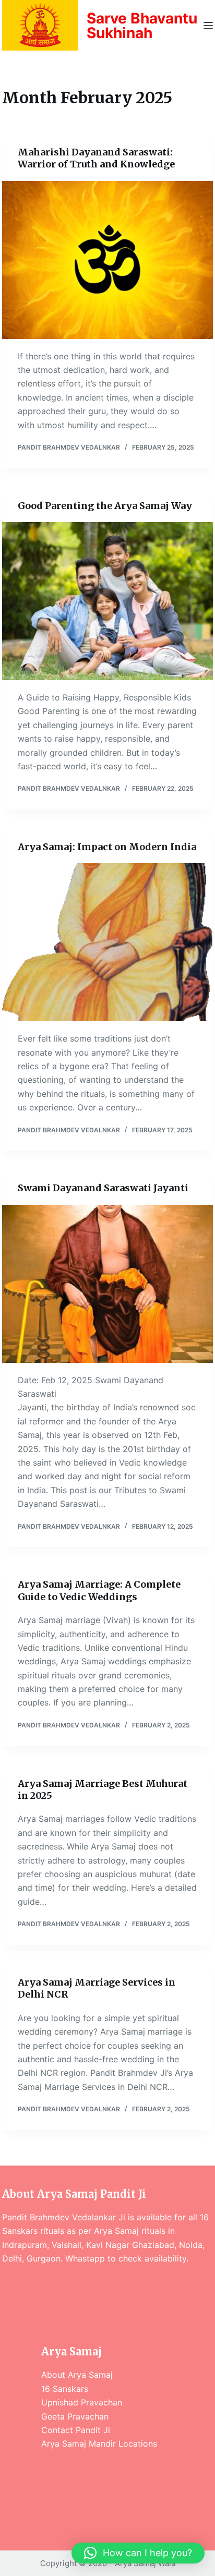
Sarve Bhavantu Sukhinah (142, 26)
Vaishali (67, 2245)
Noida (191, 2245)
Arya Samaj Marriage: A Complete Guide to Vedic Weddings (99, 1590)
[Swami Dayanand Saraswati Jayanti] (107, 1284)
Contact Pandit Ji (76, 2430)
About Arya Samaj (77, 2375)
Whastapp (85, 2258)
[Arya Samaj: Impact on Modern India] (107, 942)
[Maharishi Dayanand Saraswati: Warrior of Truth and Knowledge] (107, 260)
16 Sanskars (65, 2389)
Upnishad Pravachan (82, 2402)
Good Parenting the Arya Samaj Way (105, 506)
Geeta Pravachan (75, 2416)
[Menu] (208, 26)
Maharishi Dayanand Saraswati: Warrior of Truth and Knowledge (96, 158)
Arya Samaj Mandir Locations (99, 2444)
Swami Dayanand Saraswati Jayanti (103, 1188)
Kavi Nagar (108, 2245)
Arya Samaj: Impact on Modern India (107, 847)
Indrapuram (25, 2245)
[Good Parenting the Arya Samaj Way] (107, 601)
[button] (138, 2553)
